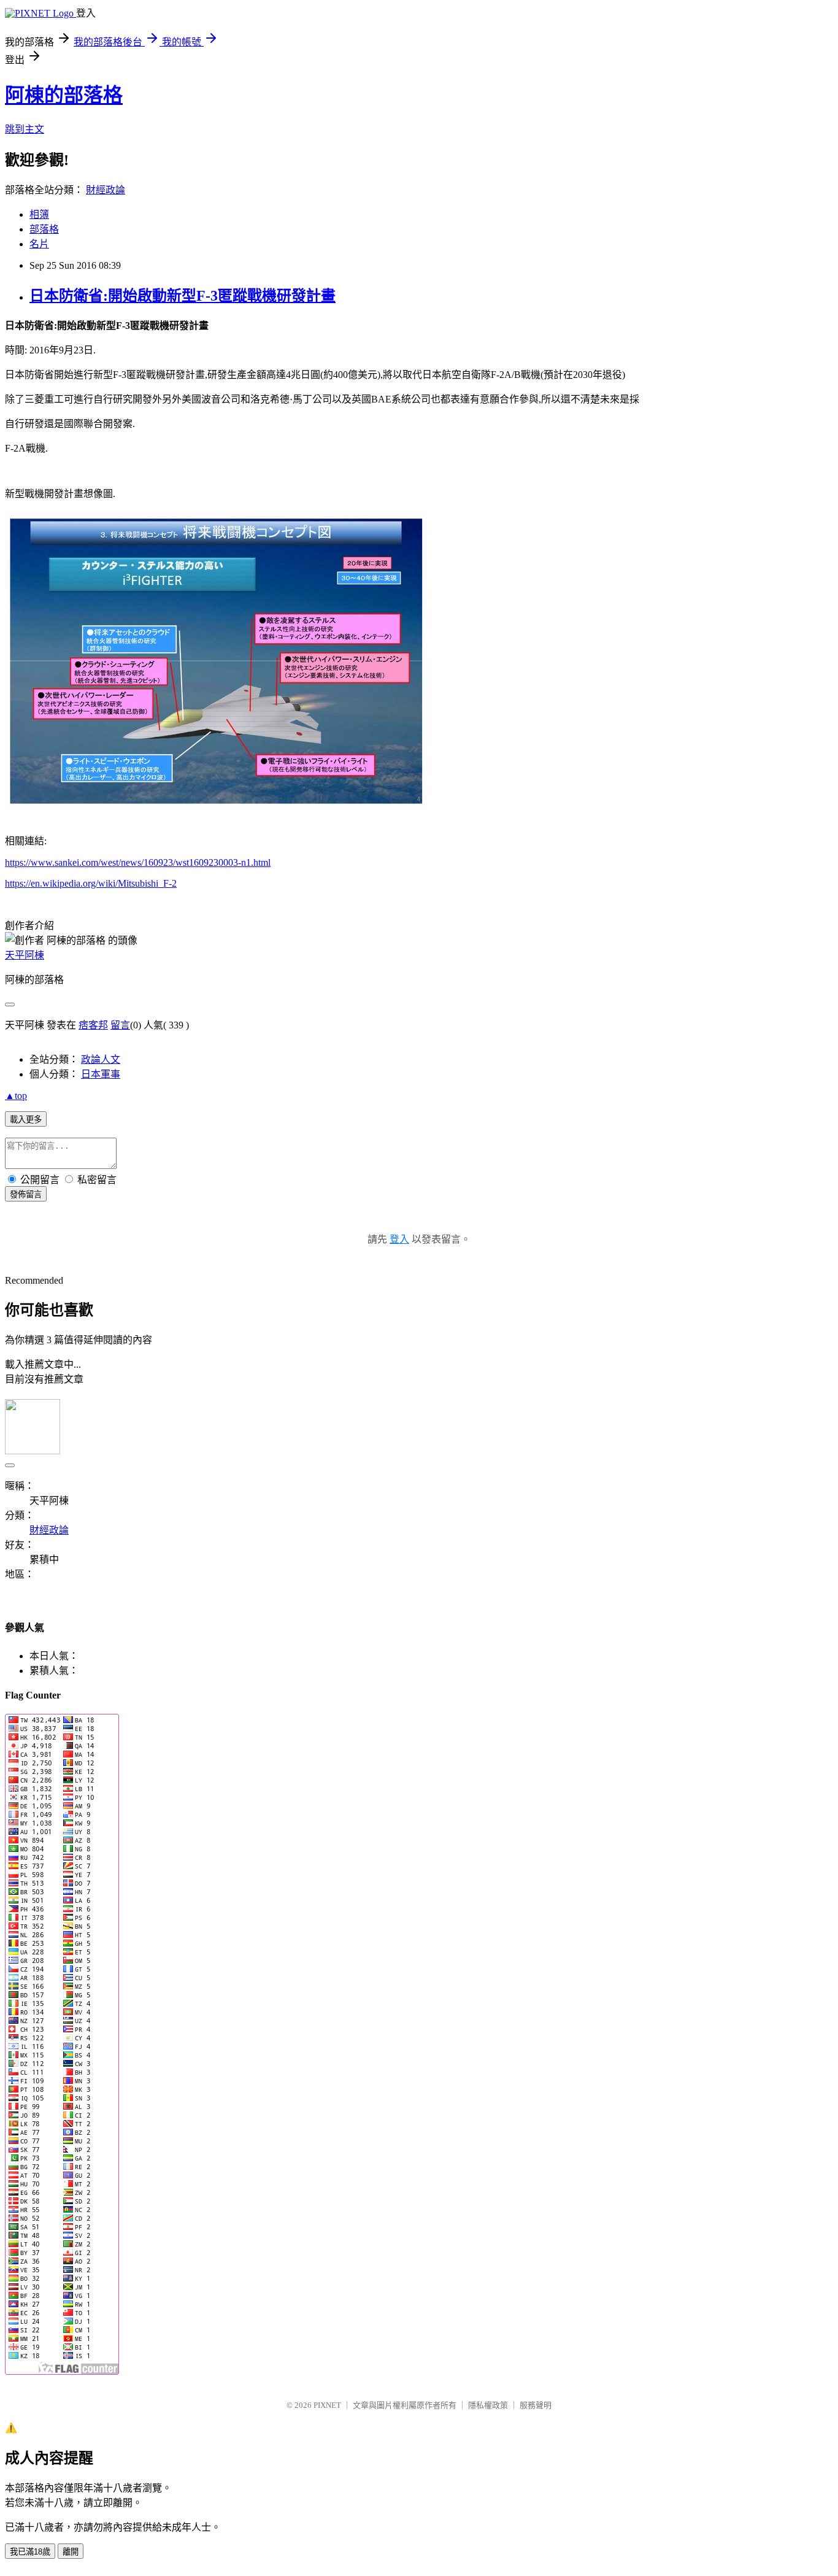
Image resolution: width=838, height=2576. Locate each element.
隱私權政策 (488, 2405)
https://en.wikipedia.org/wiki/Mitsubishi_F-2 (91, 883)
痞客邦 (93, 1025)
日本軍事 (101, 1074)
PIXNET (327, 2405)
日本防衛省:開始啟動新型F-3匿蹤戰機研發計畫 (183, 296)
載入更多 (26, 1120)
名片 (39, 244)
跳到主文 (25, 129)
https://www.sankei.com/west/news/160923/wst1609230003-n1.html (138, 862)
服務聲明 (536, 2405)
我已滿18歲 (30, 2552)
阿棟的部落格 (64, 95)
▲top (16, 1096)
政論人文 (101, 1059)
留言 (120, 1025)
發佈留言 (26, 1194)
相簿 (39, 214)
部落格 (44, 229)
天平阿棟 (25, 955)
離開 (71, 2552)
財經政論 (106, 190)
